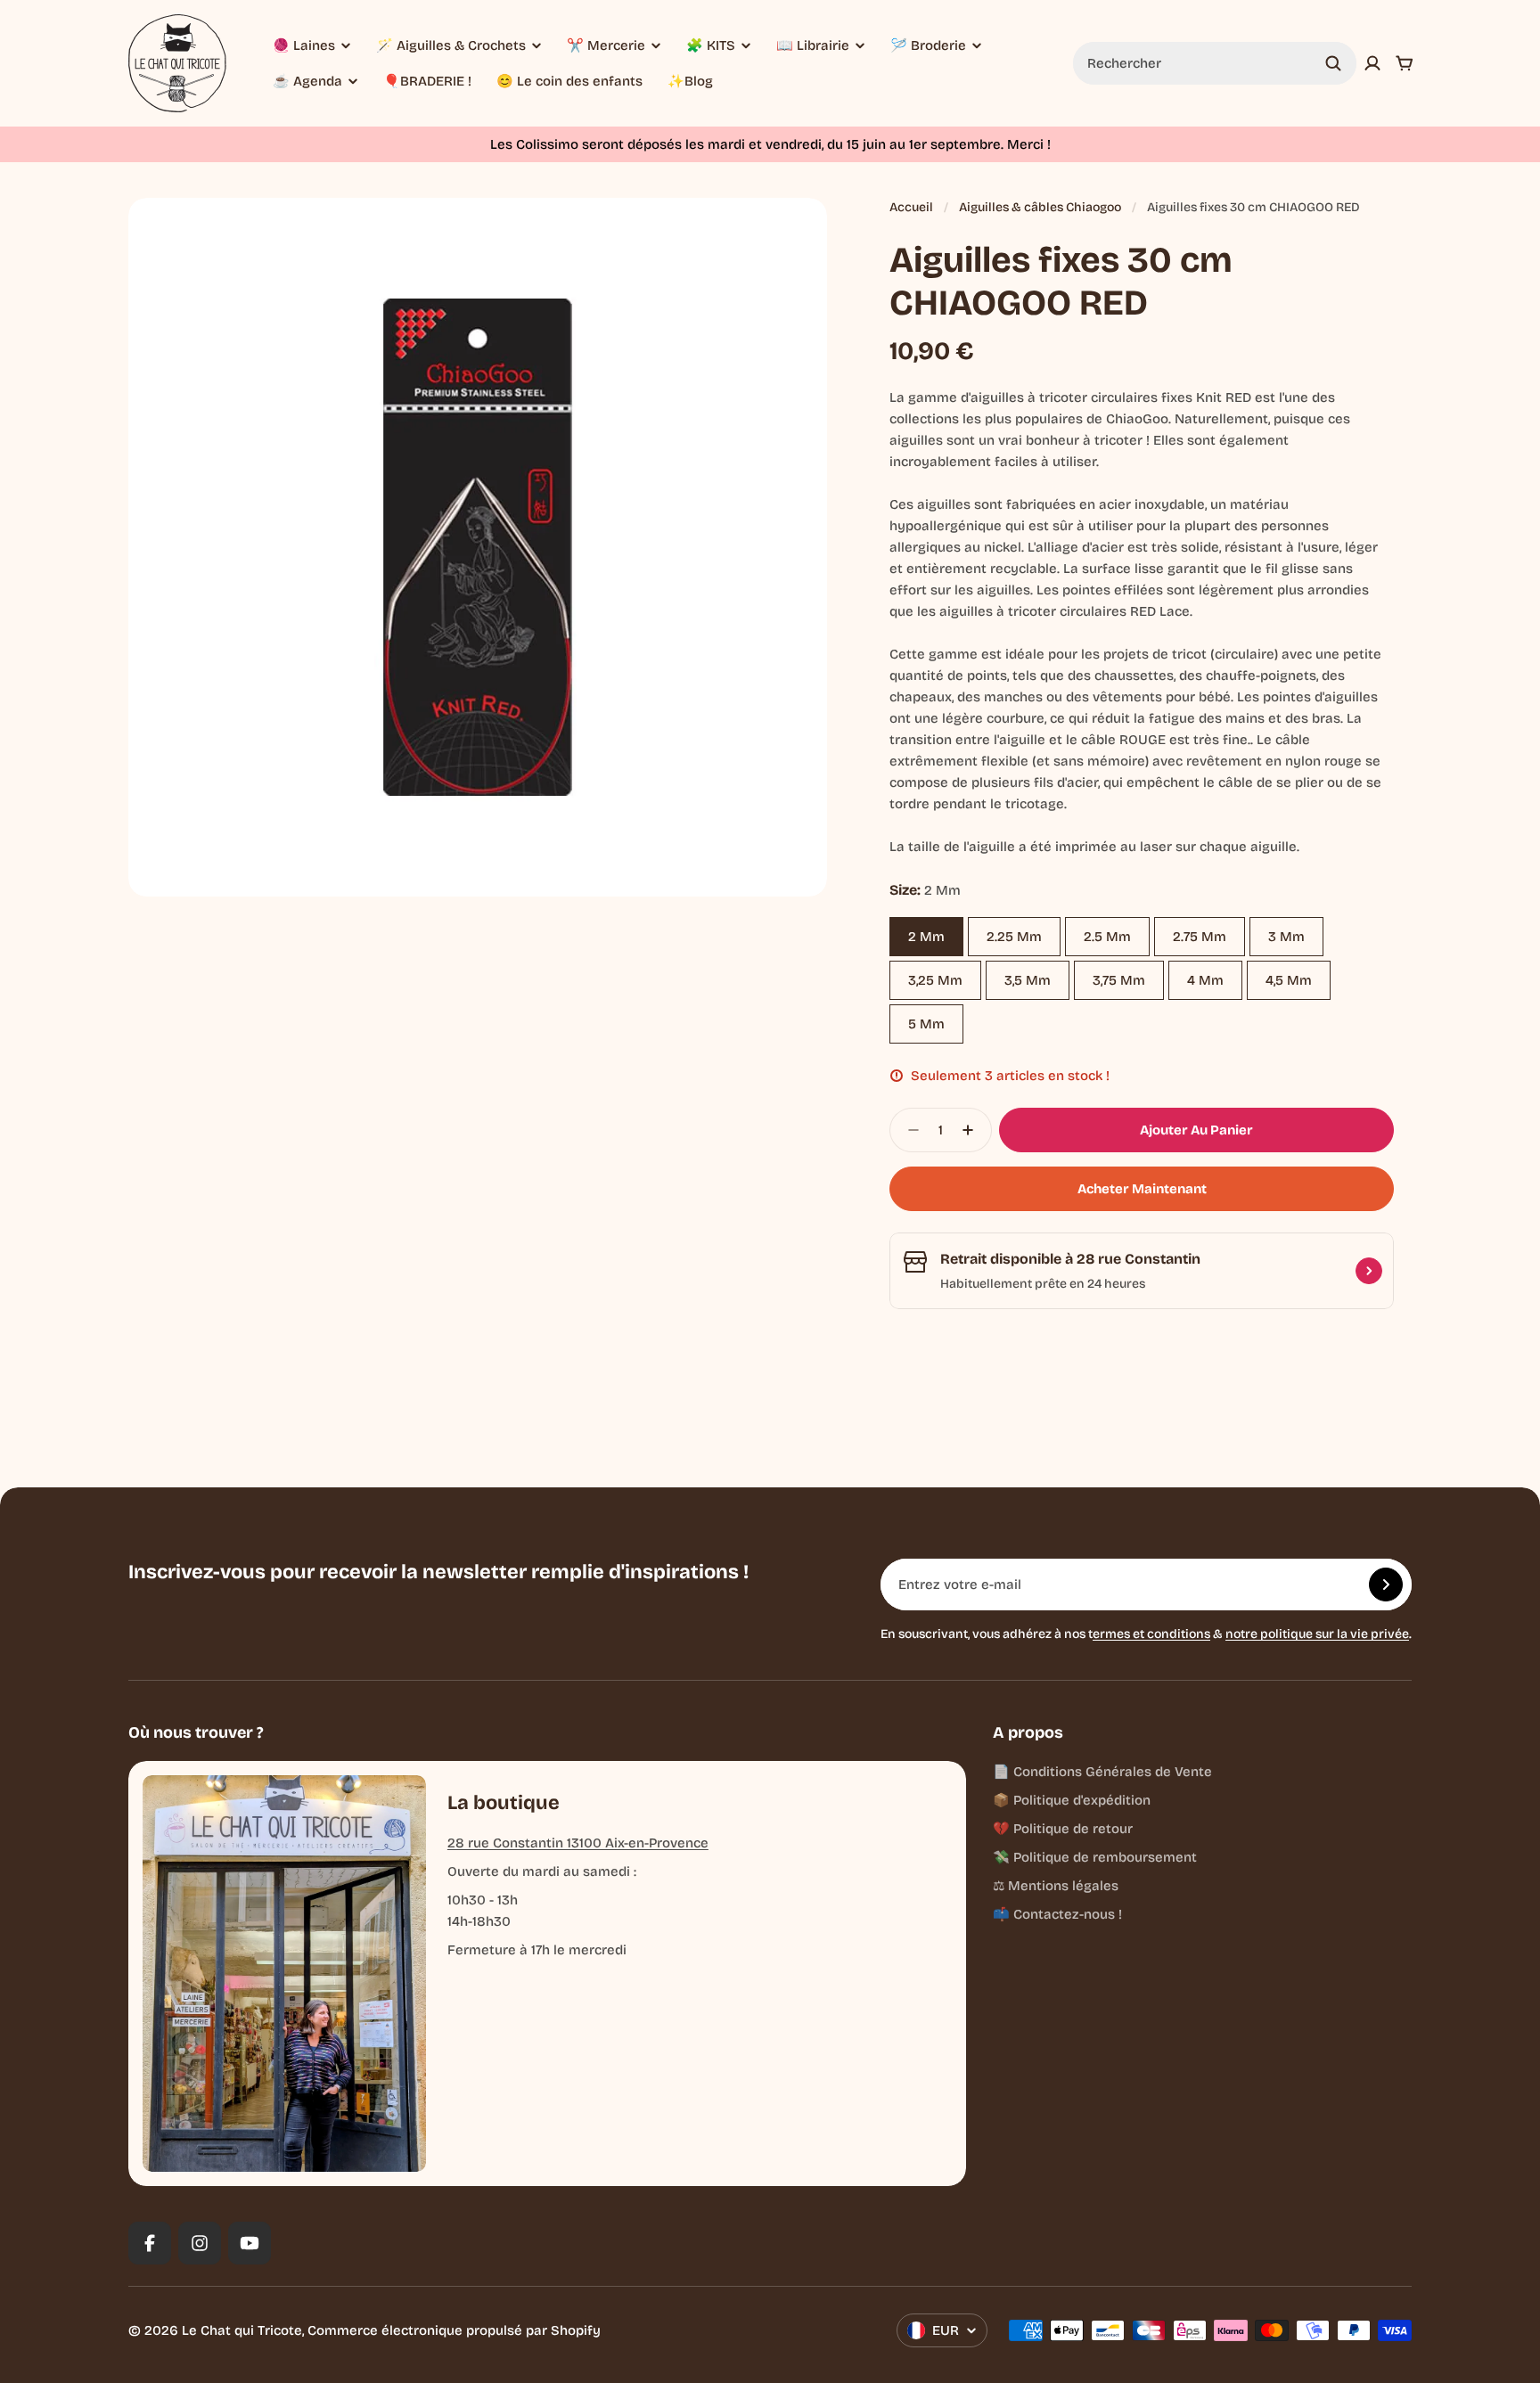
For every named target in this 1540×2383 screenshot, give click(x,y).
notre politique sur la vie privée (1317, 1634)
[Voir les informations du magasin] (1369, 1271)
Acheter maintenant (1142, 1189)
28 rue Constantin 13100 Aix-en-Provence (578, 1843)
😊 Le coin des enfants (569, 81)
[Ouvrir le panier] (1405, 63)
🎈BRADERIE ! (427, 81)
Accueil (911, 207)
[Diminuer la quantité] (908, 1130)
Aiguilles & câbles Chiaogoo (1040, 207)
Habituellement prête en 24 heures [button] (1043, 1284)
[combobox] (1215, 63)
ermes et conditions (1151, 1634)
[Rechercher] (1333, 63)
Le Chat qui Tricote (242, 2330)
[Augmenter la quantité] (973, 1130)
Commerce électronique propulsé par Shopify (454, 2330)
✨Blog (690, 81)
